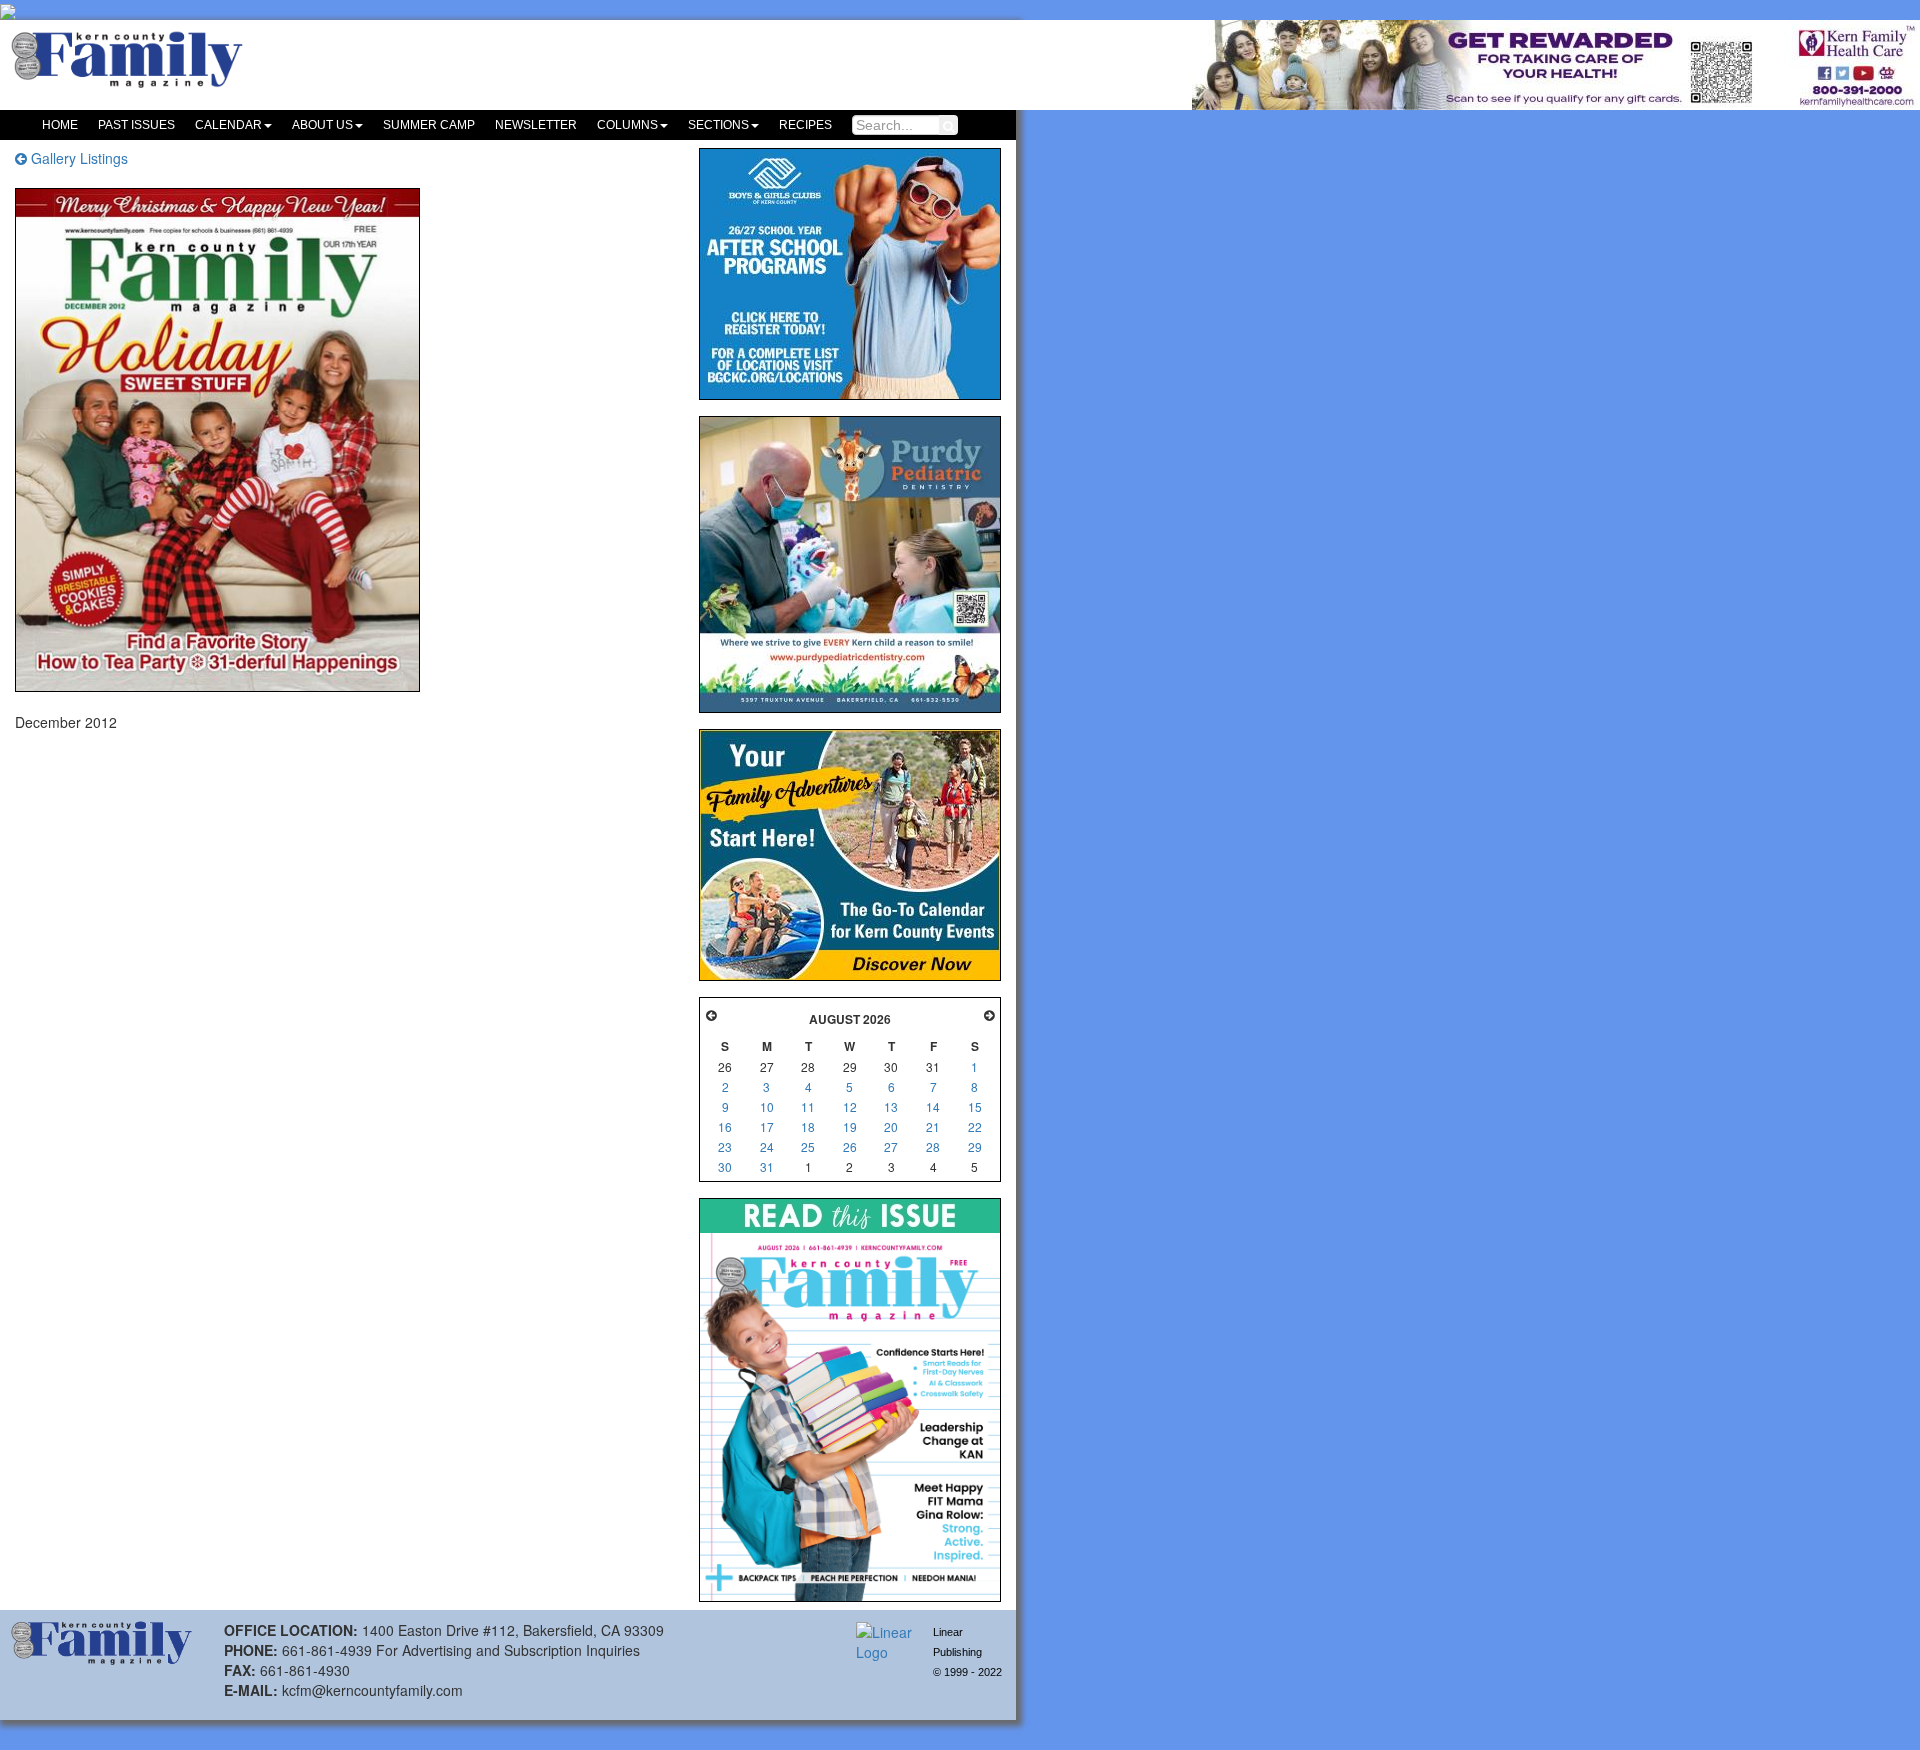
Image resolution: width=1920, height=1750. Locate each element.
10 (767, 1106)
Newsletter (536, 125)
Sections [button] (718, 125)
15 (975, 1106)
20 (891, 1126)
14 (933, 1106)
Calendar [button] (228, 125)
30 (725, 1166)
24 (767, 1146)
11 (808, 1106)
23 (725, 1146)
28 (933, 1146)
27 (891, 1146)
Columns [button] (627, 125)
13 (891, 1106)
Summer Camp (429, 125)
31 (767, 1166)
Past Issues (136, 125)
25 (808, 1146)
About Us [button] (322, 125)
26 (850, 1146)
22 (975, 1126)
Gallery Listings (77, 158)
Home (60, 125)
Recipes (805, 125)
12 (850, 1106)
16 (725, 1126)
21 (933, 1126)
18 (808, 1126)
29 (975, 1146)
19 (850, 1126)
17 (767, 1126)
